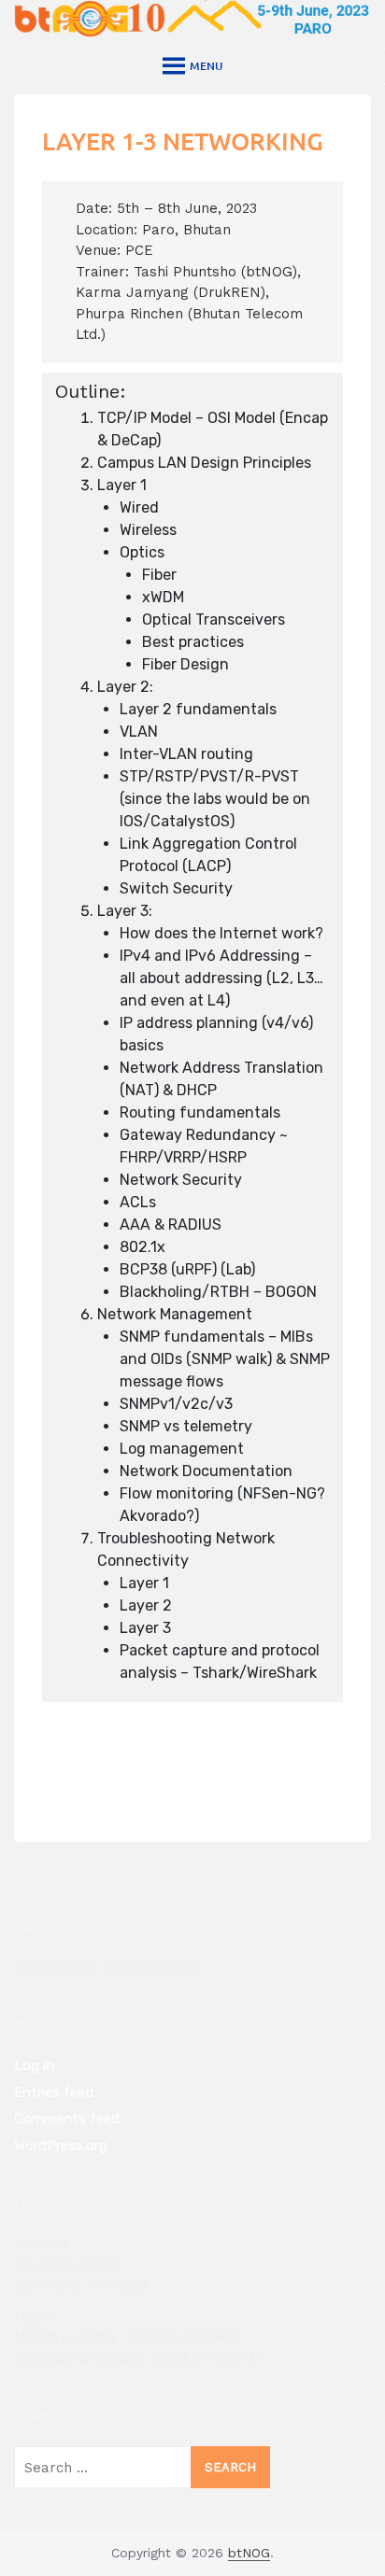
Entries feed (54, 2092)
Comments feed (67, 2119)
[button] (206, 66)
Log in (34, 2065)
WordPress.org (61, 2146)
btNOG (249, 2553)
